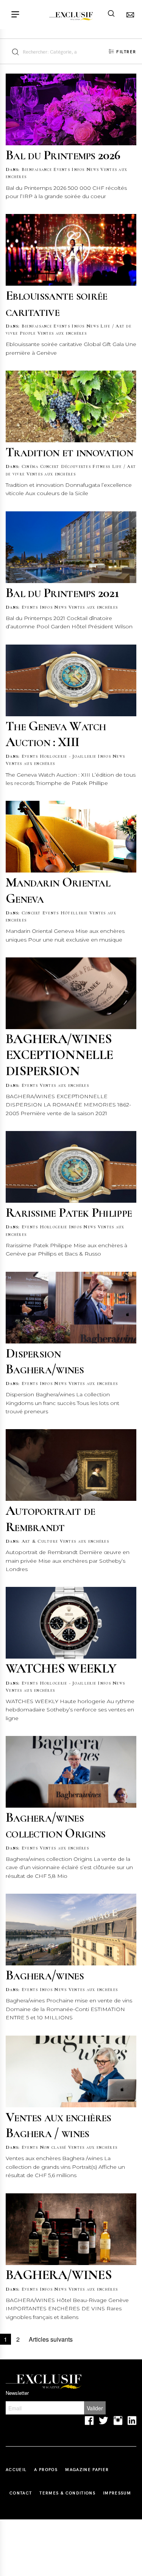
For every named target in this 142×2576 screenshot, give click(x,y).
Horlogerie (54, 1227)
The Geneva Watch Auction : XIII (56, 734)
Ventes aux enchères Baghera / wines (59, 2125)
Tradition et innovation (69, 452)
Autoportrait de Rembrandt (50, 1518)
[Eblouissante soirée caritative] (71, 250)
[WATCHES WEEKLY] (71, 1623)
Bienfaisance (37, 169)
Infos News (85, 169)
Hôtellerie (74, 913)
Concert (50, 466)
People (28, 333)
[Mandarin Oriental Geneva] (71, 837)
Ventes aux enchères (62, 333)
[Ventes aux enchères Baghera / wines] (71, 2071)
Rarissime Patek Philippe (69, 1212)
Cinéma (30, 466)
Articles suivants (51, 2339)
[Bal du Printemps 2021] (71, 547)
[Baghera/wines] (71, 1930)
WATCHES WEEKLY (61, 1668)
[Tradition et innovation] (71, 406)
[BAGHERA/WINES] (71, 2229)
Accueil (16, 2469)
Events (62, 169)
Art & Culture (40, 1541)
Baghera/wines (45, 1975)
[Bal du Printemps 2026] (71, 109)
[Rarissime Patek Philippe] (71, 1167)
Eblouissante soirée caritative (57, 303)
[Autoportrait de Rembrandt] (71, 1465)
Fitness (101, 466)
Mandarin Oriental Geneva (58, 890)
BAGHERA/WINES (59, 2275)
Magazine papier (87, 2469)
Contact (21, 2493)
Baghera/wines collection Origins (55, 1825)
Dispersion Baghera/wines (45, 1361)
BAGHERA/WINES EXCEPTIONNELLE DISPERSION (59, 1055)
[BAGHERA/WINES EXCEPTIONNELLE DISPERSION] (71, 993)
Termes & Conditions (67, 2493)
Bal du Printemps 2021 (62, 593)
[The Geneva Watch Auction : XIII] (71, 680)
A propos (46, 2469)
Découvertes (76, 466)
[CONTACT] (129, 15)
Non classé (53, 2147)
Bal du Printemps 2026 (63, 155)
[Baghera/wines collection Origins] (71, 1772)
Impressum (117, 2493)
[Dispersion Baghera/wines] (71, 1308)
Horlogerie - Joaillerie (68, 756)
